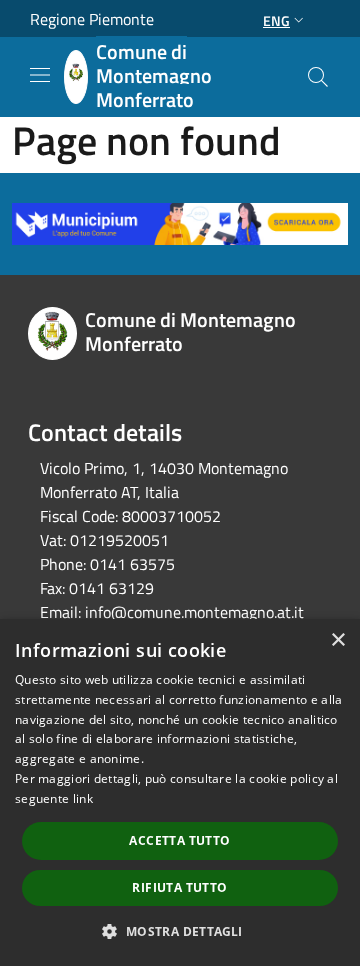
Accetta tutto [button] (179, 840)
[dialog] (180, 792)
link (83, 798)
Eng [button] (276, 20)
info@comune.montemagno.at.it (194, 612)
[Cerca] (318, 77)
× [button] (337, 640)
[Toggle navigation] (40, 75)
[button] (179, 931)
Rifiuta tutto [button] (179, 887)
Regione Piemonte (92, 19)
